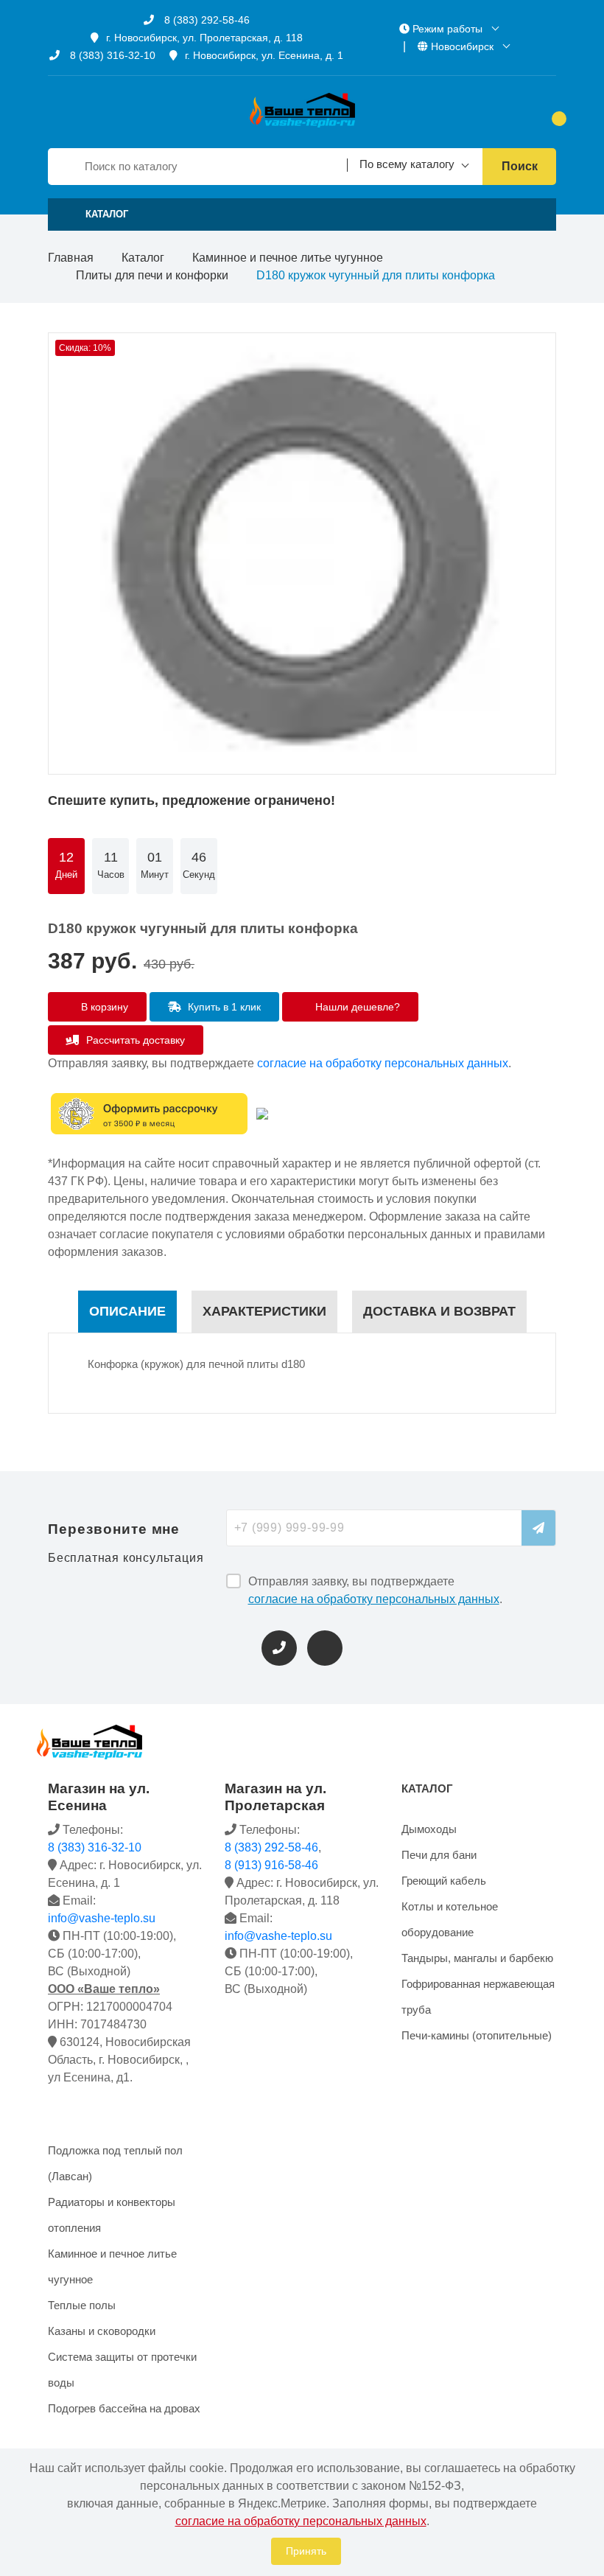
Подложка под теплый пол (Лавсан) (115, 2163)
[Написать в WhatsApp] (325, 1648)
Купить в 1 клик (223, 1007)
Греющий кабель (444, 1881)
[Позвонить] (279, 1648)
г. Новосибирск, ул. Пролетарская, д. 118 (204, 38)
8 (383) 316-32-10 (111, 55)
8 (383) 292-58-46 (206, 20)
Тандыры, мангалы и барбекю (477, 1958)
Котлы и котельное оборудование (450, 1919)
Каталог (143, 258)
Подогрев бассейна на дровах (124, 2408)
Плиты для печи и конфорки (152, 275)
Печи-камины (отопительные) (477, 2035)
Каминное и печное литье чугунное (288, 258)
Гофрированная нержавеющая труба (478, 1997)
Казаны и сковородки (102, 2331)
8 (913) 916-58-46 (271, 1865)
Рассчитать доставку (134, 1040)
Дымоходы (429, 1829)
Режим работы (447, 29)
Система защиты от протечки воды (122, 2370)
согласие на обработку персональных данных (383, 1063)
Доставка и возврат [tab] (439, 1311)
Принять (306, 2551)
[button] (302, 214)
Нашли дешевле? (356, 1007)
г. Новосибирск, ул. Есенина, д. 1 (264, 55)
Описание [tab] (127, 1311)
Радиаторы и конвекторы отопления (112, 2215)
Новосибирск (462, 46)
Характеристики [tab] (264, 1311)
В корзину (103, 1007)
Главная (71, 258)
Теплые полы (82, 2305)
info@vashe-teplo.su (102, 1918)
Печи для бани (439, 1855)
